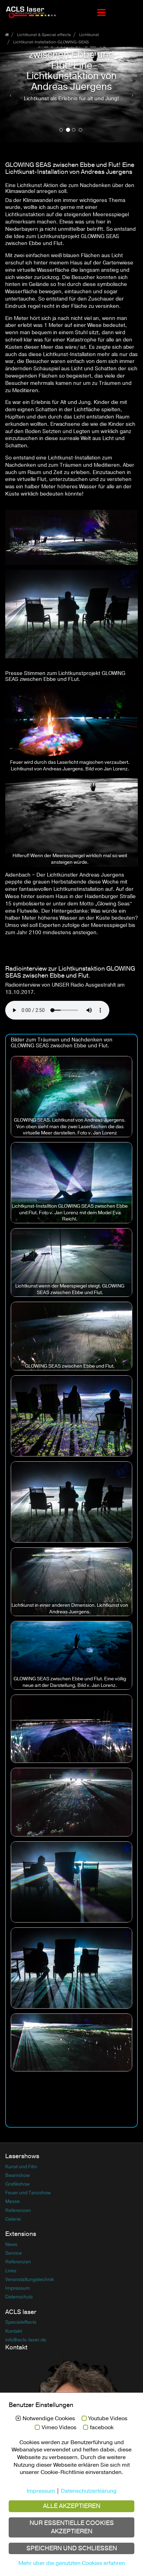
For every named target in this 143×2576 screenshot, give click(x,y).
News (11, 2236)
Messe (12, 2193)
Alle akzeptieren (72, 2506)
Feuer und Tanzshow (28, 2184)
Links (11, 2262)
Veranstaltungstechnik (30, 2271)
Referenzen (18, 2202)
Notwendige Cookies (49, 2419)
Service (14, 2244)
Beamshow (18, 2167)
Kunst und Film (21, 2158)
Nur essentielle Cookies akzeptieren (72, 2527)
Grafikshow (17, 2175)
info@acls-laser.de (26, 2331)
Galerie (13, 2210)
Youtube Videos (108, 2419)
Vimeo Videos (59, 2428)
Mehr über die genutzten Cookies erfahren (72, 2563)
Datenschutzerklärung (89, 2491)
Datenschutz (19, 2288)
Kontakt (14, 2322)
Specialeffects (21, 2314)
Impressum (18, 2279)
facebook (102, 2428)
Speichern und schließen (72, 2548)
